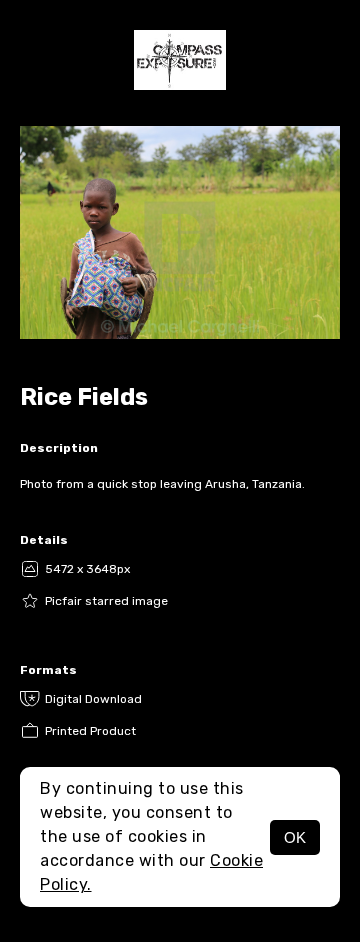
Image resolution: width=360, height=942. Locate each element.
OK (295, 837)
